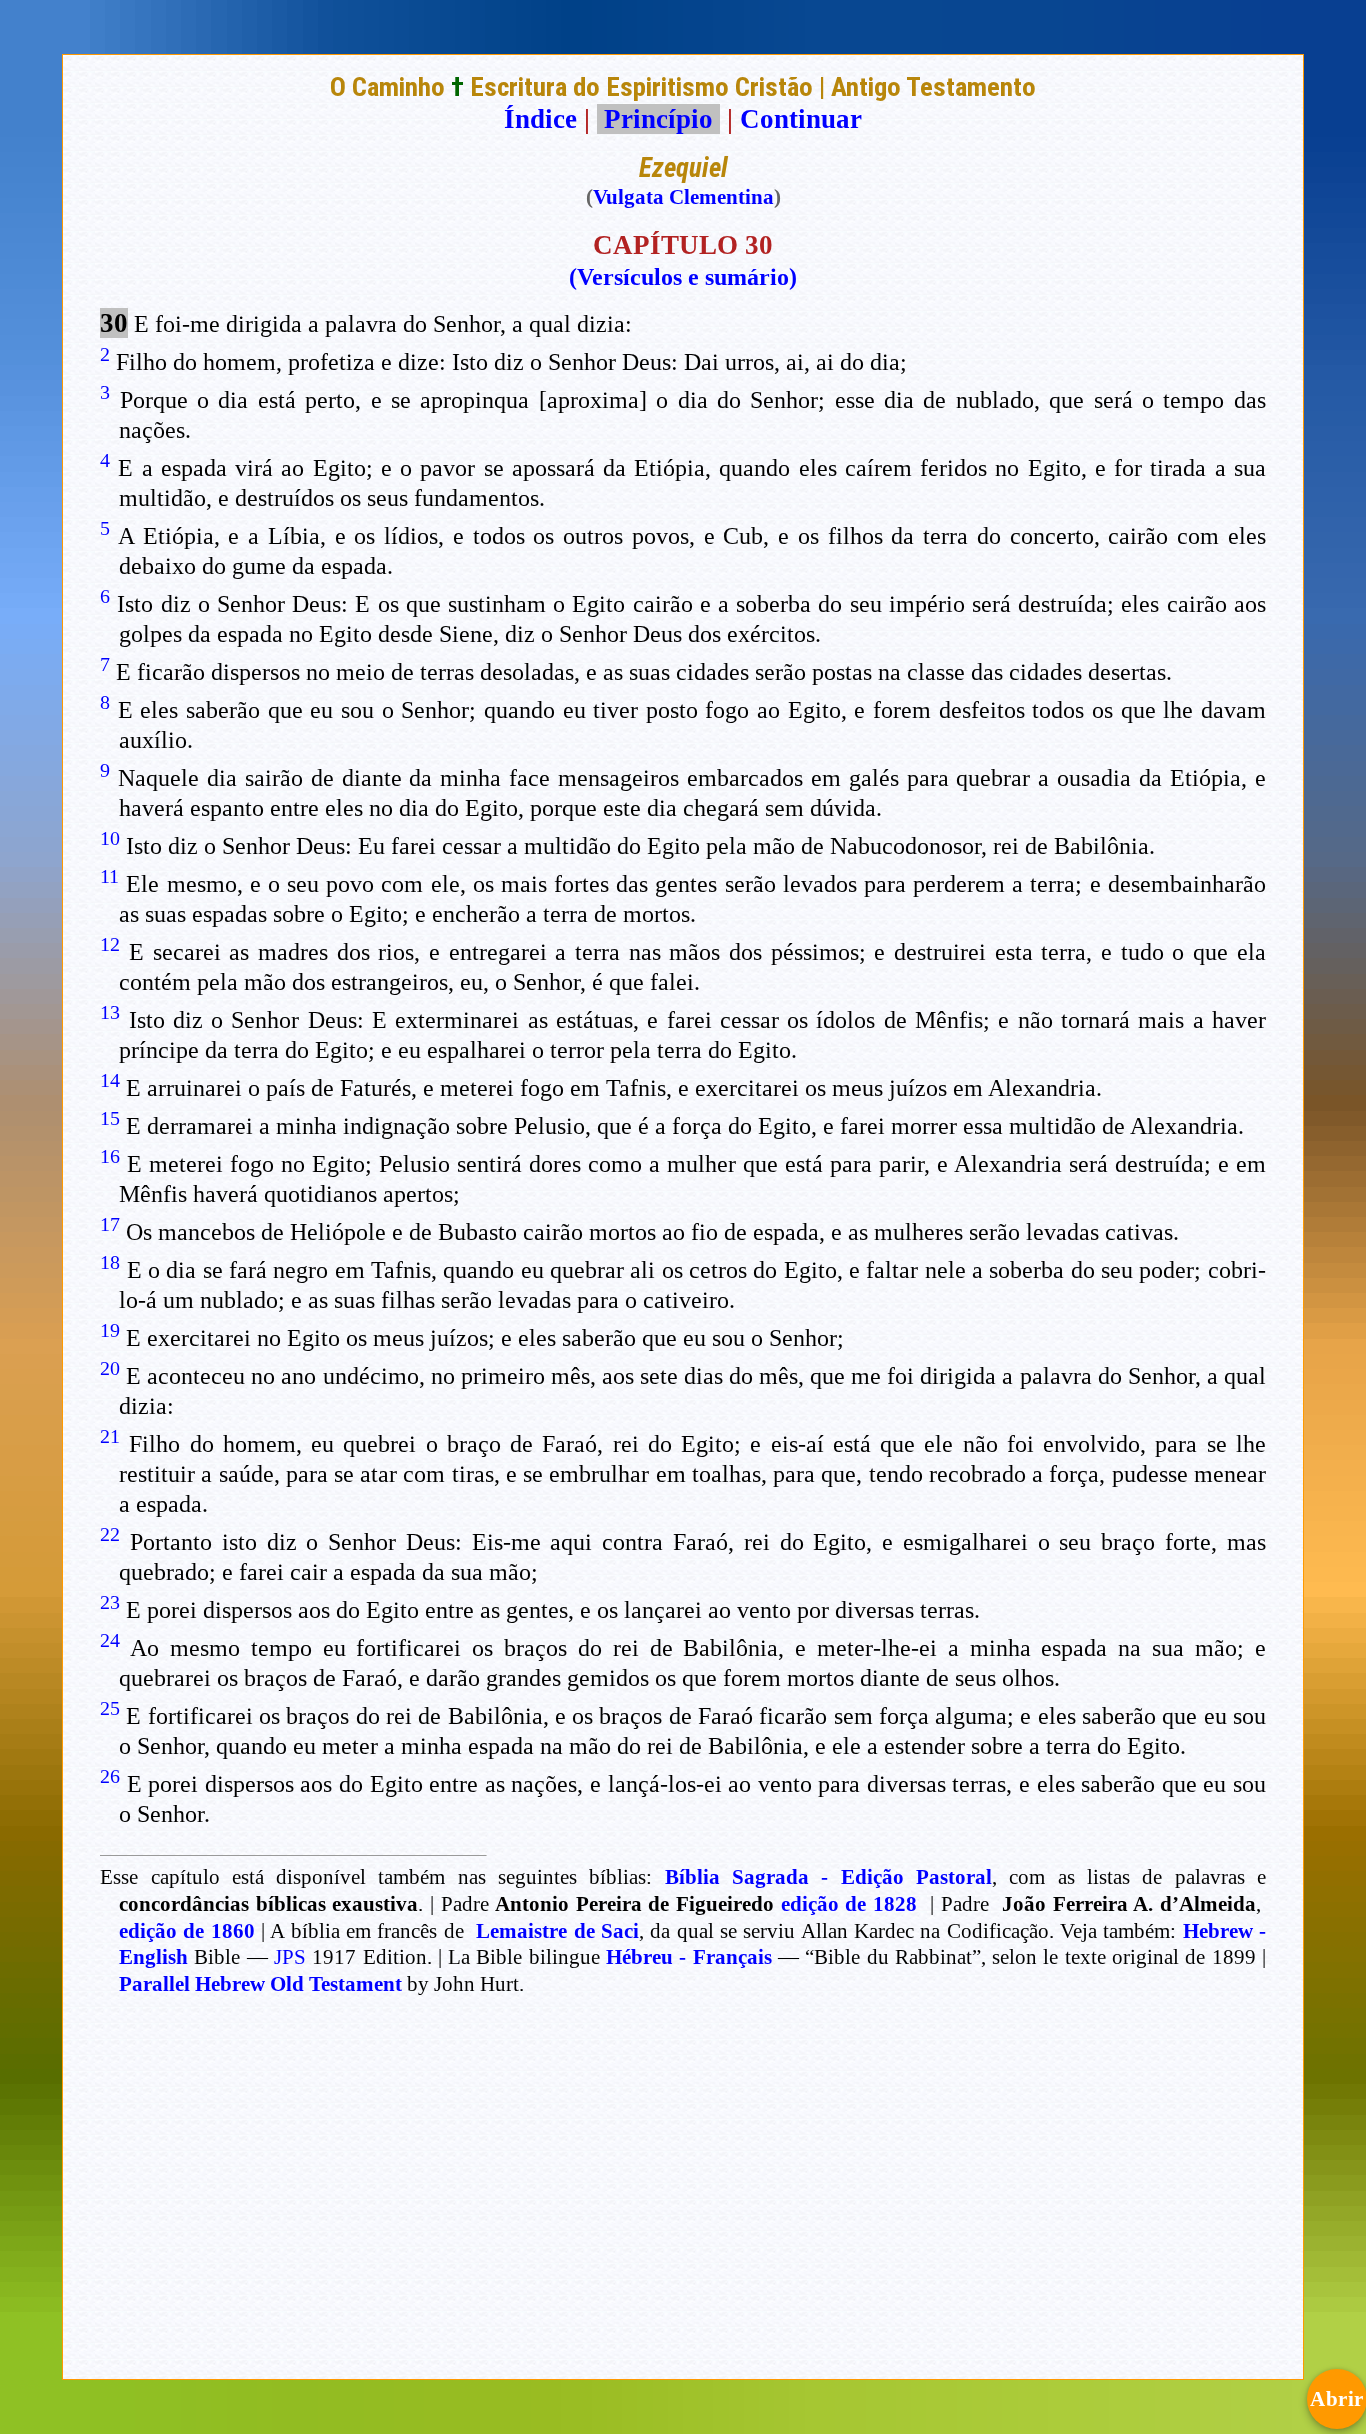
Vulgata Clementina (683, 197)
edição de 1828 (849, 1904)
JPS (290, 1957)
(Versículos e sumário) (683, 277)
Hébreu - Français (689, 1957)
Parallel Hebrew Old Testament (260, 1984)
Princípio (658, 119)
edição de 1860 (187, 1931)
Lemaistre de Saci (557, 1931)
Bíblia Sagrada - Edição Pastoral (828, 1877)
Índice (540, 119)
